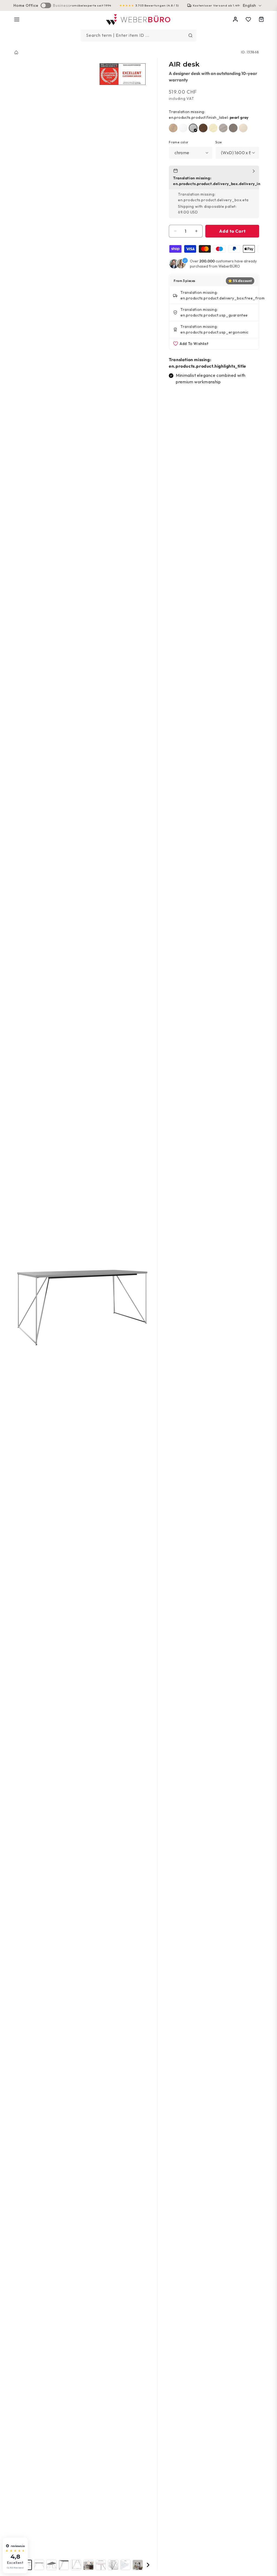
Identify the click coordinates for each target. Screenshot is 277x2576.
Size (219, 142)
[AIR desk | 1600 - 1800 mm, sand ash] (213, 128)
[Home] (139, 20)
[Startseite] (16, 52)
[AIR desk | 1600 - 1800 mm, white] (183, 128)
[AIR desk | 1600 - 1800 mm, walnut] (203, 128)
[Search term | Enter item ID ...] (190, 35)
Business (62, 5)
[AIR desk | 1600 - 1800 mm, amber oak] (173, 128)
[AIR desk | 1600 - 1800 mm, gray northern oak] (223, 128)
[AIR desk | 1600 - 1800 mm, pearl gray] (193, 128)
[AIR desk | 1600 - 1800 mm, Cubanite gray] (233, 128)
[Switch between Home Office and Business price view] (46, 5)
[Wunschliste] (248, 19)
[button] (17, 19)
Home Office (26, 5)
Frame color (179, 142)
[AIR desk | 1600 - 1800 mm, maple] (243, 128)
